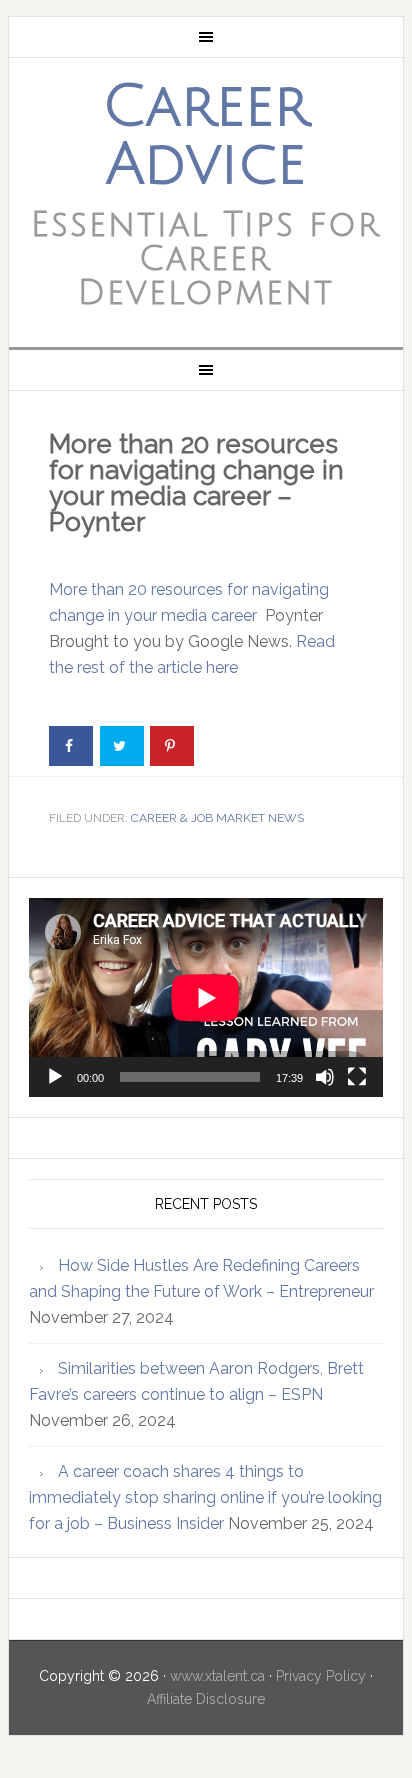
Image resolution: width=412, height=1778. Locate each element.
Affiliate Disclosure (206, 1699)
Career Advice (206, 135)
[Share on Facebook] (71, 746)
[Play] (55, 1077)
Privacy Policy (321, 1676)
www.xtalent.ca (217, 1676)
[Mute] (325, 1077)
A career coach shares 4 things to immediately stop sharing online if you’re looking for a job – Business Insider (205, 1497)
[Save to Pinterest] (172, 746)
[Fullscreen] (357, 1077)
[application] (206, 997)
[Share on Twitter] (122, 746)
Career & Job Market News (217, 818)
